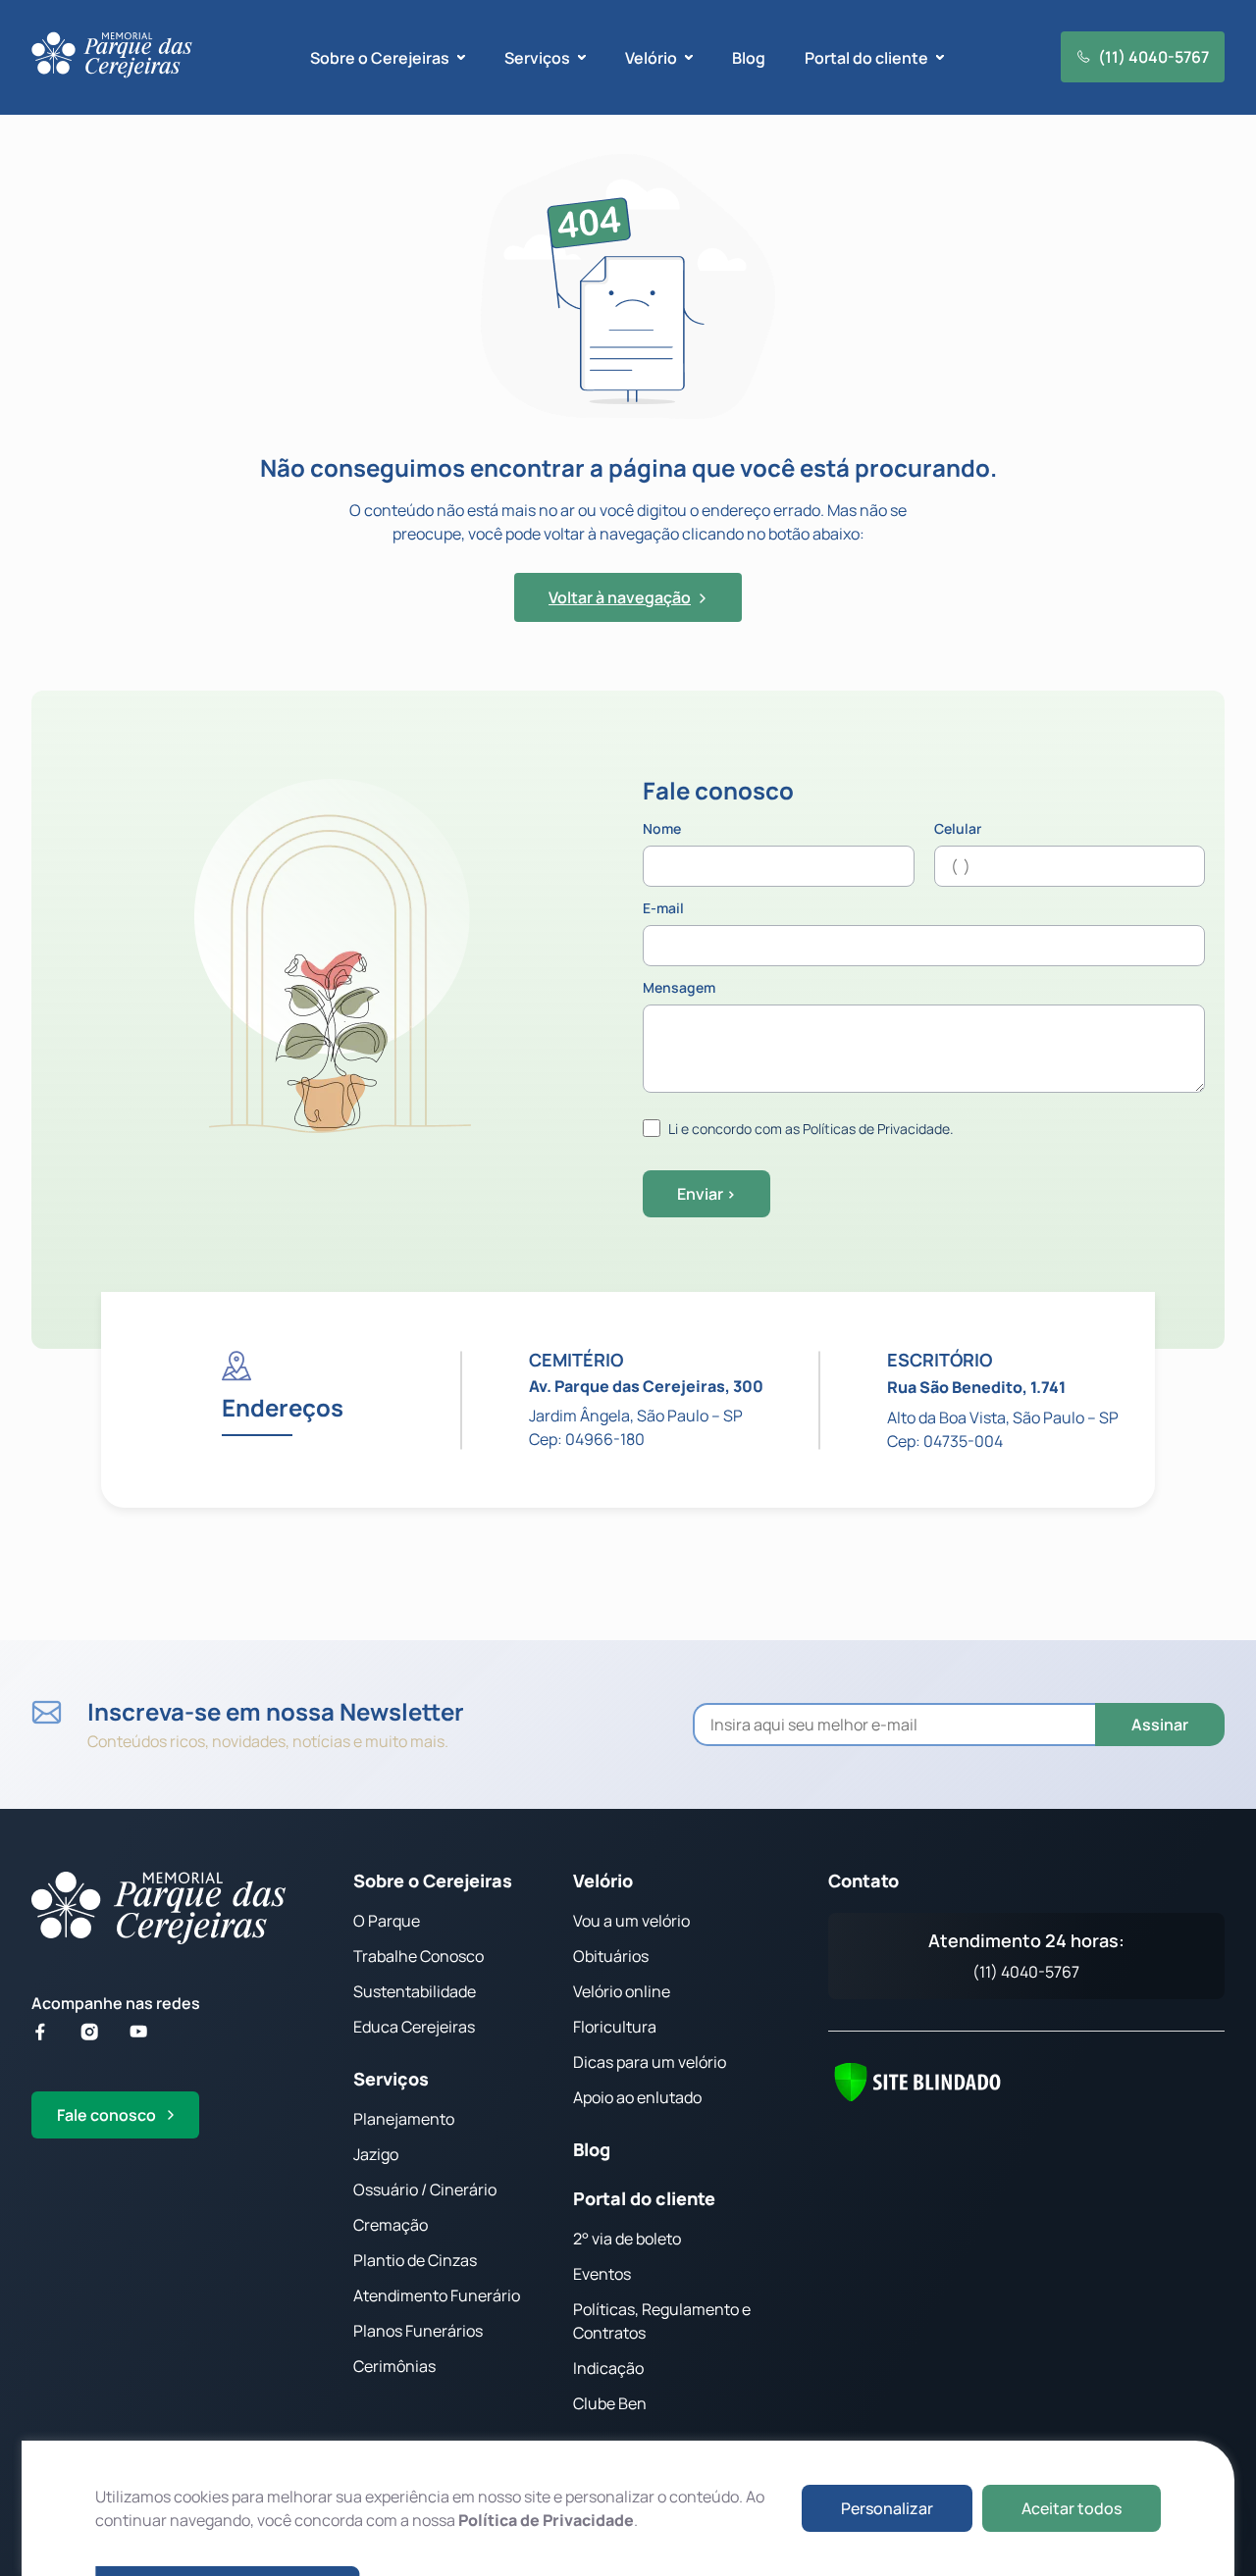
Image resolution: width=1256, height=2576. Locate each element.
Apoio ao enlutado (637, 2097)
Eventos (602, 2274)
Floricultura (615, 2027)
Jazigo (376, 2154)
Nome (662, 830)
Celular (958, 830)
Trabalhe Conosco (419, 1956)
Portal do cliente (644, 2198)
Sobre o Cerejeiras (433, 1880)
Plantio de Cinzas (415, 2260)
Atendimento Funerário (437, 2295)
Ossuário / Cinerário (425, 2190)
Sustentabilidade (415, 1991)
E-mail (663, 909)
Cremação (391, 2225)
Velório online (622, 1991)
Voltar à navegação (620, 597)
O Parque (387, 1921)
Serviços (391, 2079)
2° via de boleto (627, 2239)
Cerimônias (394, 2366)
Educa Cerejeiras (414, 2027)
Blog (749, 58)
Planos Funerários (418, 2331)
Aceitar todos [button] (1072, 2508)
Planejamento (404, 2119)
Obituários (611, 1956)
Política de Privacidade (546, 2520)
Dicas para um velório (650, 2062)
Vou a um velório (631, 1921)
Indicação (608, 2368)
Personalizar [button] (887, 2508)
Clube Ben (610, 2403)
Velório (603, 1880)
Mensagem (679, 989)
